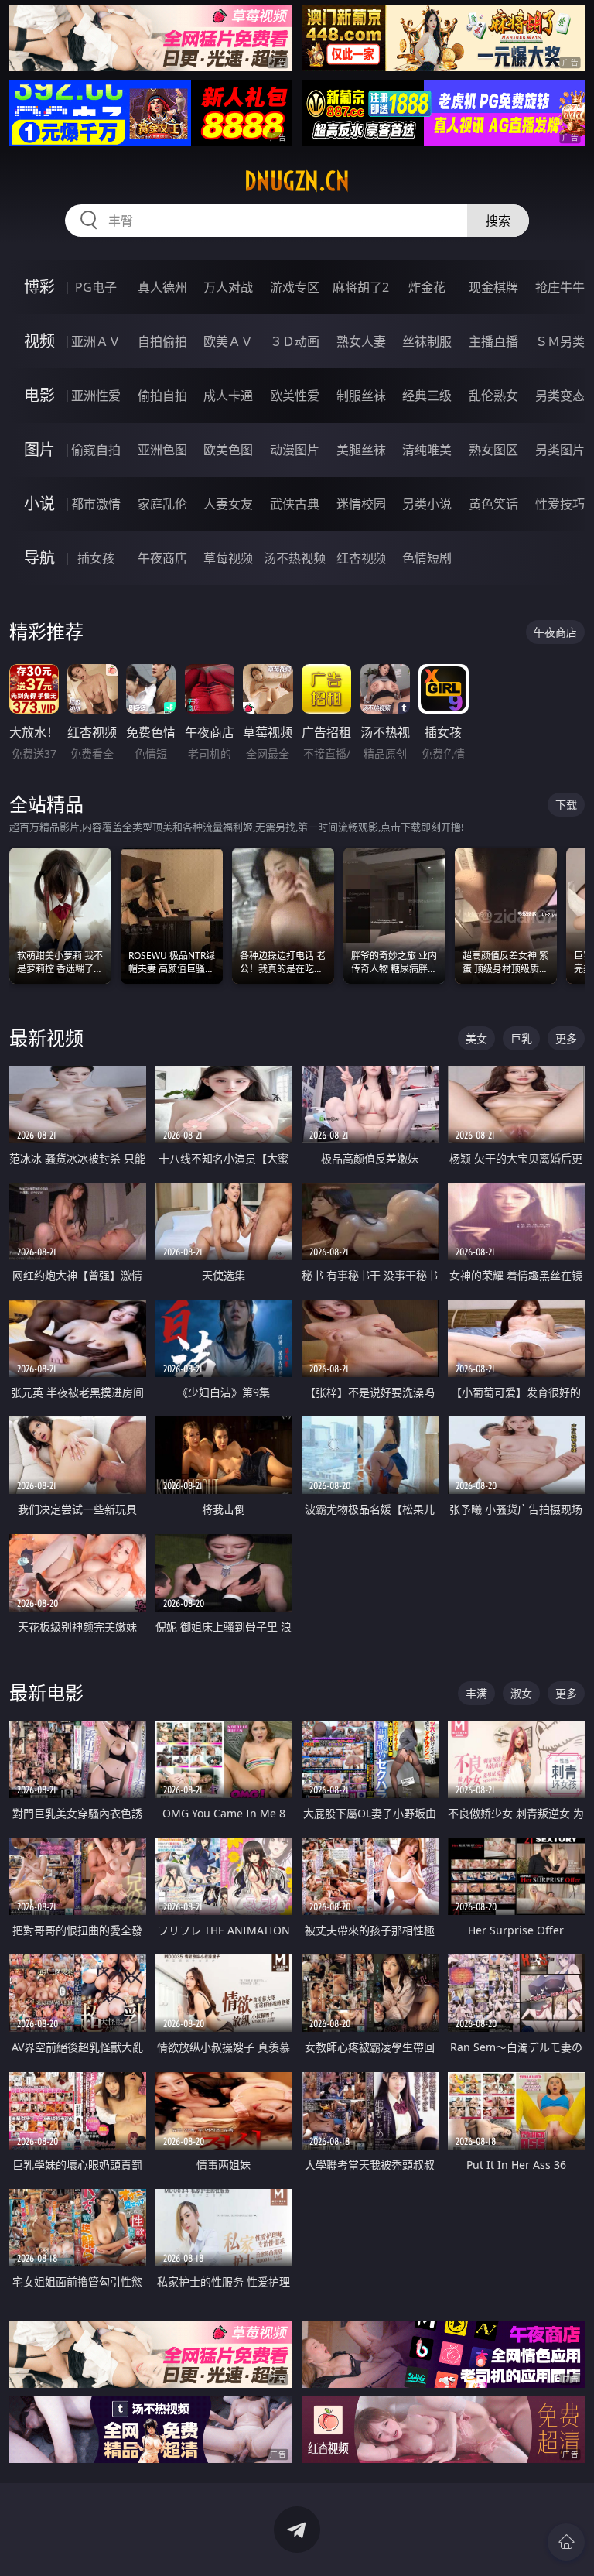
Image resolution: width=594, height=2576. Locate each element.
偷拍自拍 (162, 396)
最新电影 (46, 1692)
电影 (39, 395)
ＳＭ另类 (560, 341)
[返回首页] (566, 2542)
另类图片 (560, 450)
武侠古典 (295, 504)
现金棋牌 (493, 287)
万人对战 (228, 287)
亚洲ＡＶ (96, 341)
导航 (39, 558)
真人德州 (162, 287)
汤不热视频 (295, 558)
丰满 (476, 1693)
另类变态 (560, 396)
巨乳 (521, 1038)
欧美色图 (228, 450)
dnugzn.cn (297, 181)
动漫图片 (295, 450)
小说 (39, 504)
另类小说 (427, 504)
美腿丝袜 (361, 450)
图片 (39, 449)
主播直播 (493, 341)
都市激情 (96, 504)
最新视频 (46, 1038)
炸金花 (427, 287)
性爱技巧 (560, 504)
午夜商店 (162, 558)
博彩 (39, 287)
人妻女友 (228, 504)
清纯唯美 (427, 450)
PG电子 (96, 287)
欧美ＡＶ (228, 341)
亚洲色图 (162, 450)
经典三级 (427, 396)
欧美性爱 (295, 396)
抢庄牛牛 (560, 287)
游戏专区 (295, 287)
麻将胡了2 (361, 287)
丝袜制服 (427, 341)
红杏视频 (361, 558)
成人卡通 (228, 396)
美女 (476, 1038)
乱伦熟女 (493, 396)
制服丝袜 (361, 396)
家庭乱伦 (162, 504)
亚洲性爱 (96, 396)
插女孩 (96, 558)
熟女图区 (493, 450)
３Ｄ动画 (295, 341)
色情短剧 (427, 558)
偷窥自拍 (96, 450)
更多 (566, 1038)
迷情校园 (361, 504)
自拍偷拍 (162, 341)
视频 (39, 341)
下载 (566, 805)
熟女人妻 (361, 341)
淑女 (521, 1693)
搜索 (498, 221)
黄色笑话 (493, 504)
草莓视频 (228, 558)
